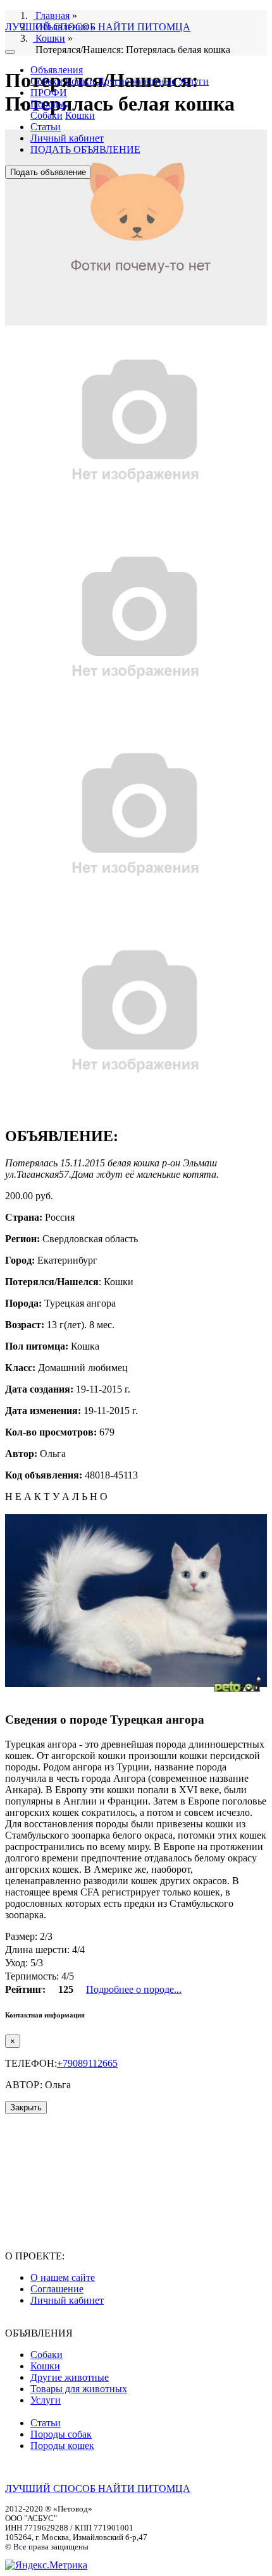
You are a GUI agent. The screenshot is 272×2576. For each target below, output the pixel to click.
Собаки (46, 81)
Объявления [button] (57, 70)
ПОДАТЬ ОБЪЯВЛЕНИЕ (85, 149)
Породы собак (61, 2434)
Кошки (80, 81)
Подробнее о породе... (134, 1989)
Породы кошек (62, 2446)
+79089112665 (87, 2063)
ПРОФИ (49, 93)
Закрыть (26, 2107)
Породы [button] (48, 104)
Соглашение (57, 2289)
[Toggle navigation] (10, 52)
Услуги (194, 81)
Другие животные (137, 81)
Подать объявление (48, 172)
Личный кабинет (67, 138)
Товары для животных (79, 2389)
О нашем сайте (63, 2277)
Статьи (46, 127)
